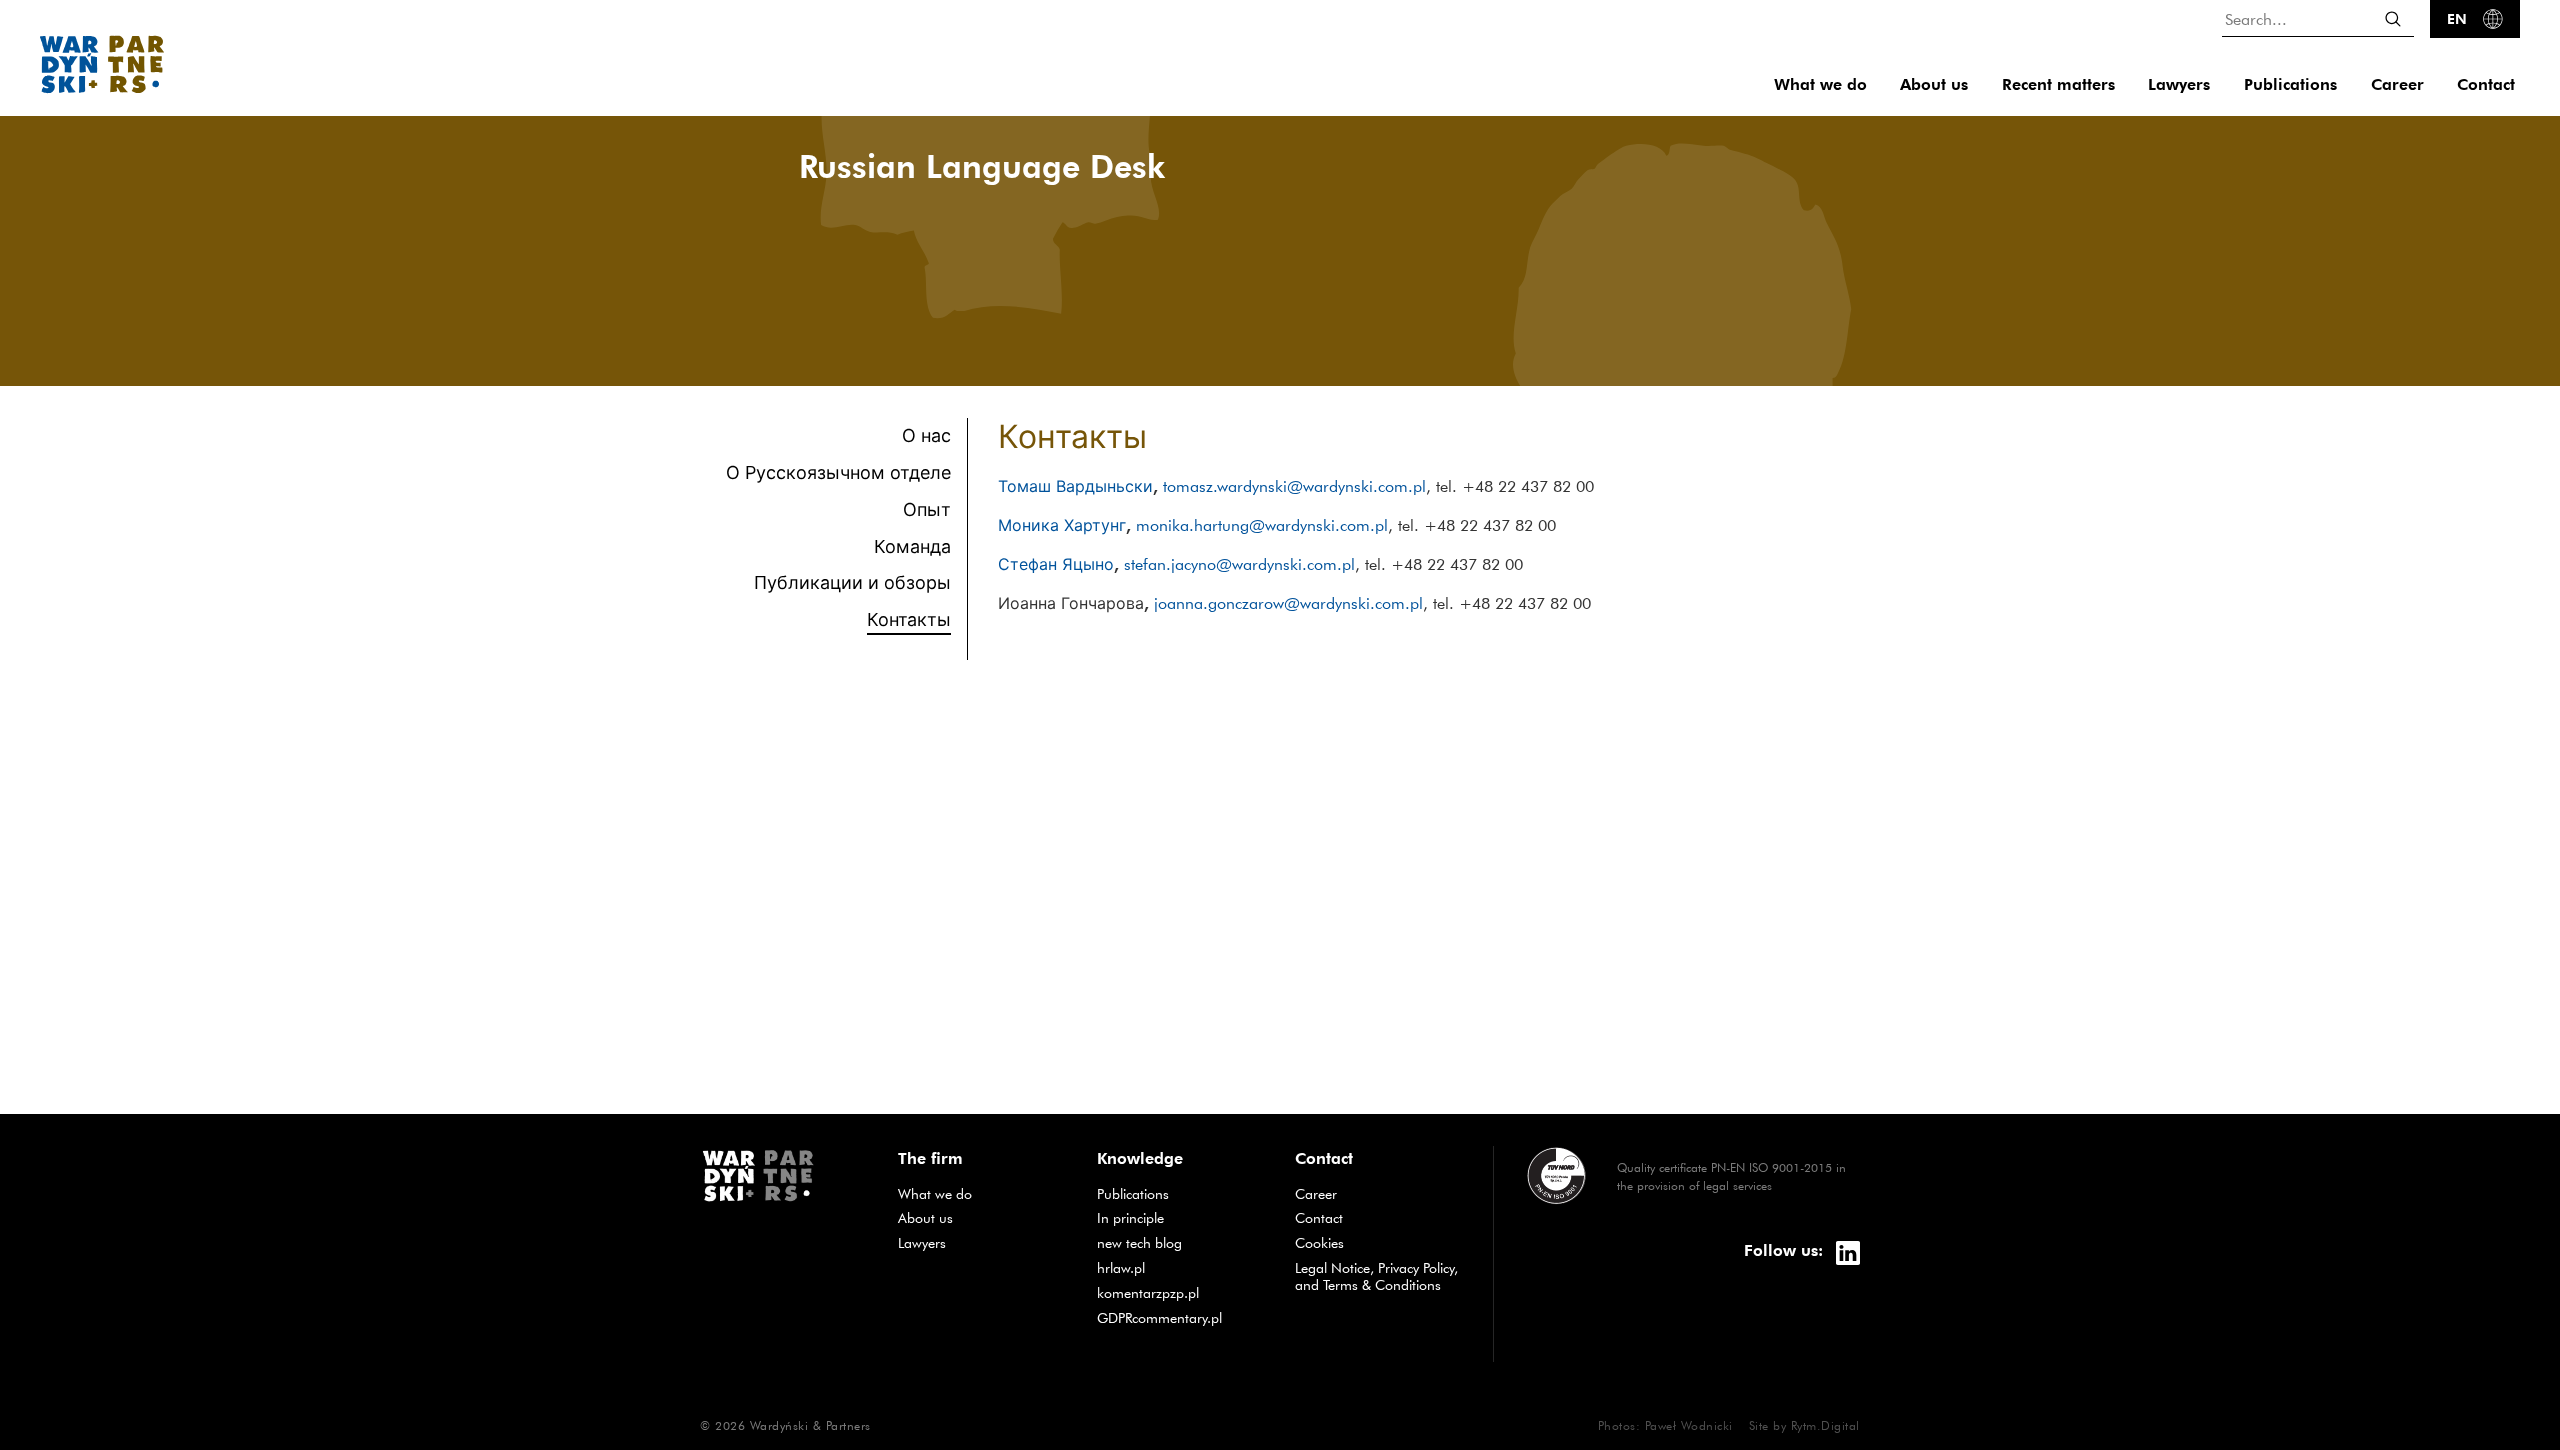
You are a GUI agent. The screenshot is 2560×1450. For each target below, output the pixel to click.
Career (2397, 84)
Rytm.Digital (1825, 1425)
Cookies (1319, 1243)
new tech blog (1181, 1242)
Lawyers (2179, 84)
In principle (1181, 1217)
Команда (912, 546)
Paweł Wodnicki (1689, 1425)
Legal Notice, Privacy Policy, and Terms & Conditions (1376, 1276)
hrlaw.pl (1181, 1267)
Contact (2486, 84)
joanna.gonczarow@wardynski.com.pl (1288, 603)
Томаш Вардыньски (1075, 486)
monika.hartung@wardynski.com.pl (1262, 525)
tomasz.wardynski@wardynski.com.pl (1294, 486)
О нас (926, 435)
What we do (1820, 84)
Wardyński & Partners (810, 1425)
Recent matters (2058, 84)
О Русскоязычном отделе (838, 472)
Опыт (927, 509)
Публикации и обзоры (852, 582)
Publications (2290, 84)
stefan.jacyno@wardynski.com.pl (1239, 564)
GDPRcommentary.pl (1181, 1317)
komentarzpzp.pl (1181, 1292)
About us (1934, 84)
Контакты (909, 618)
